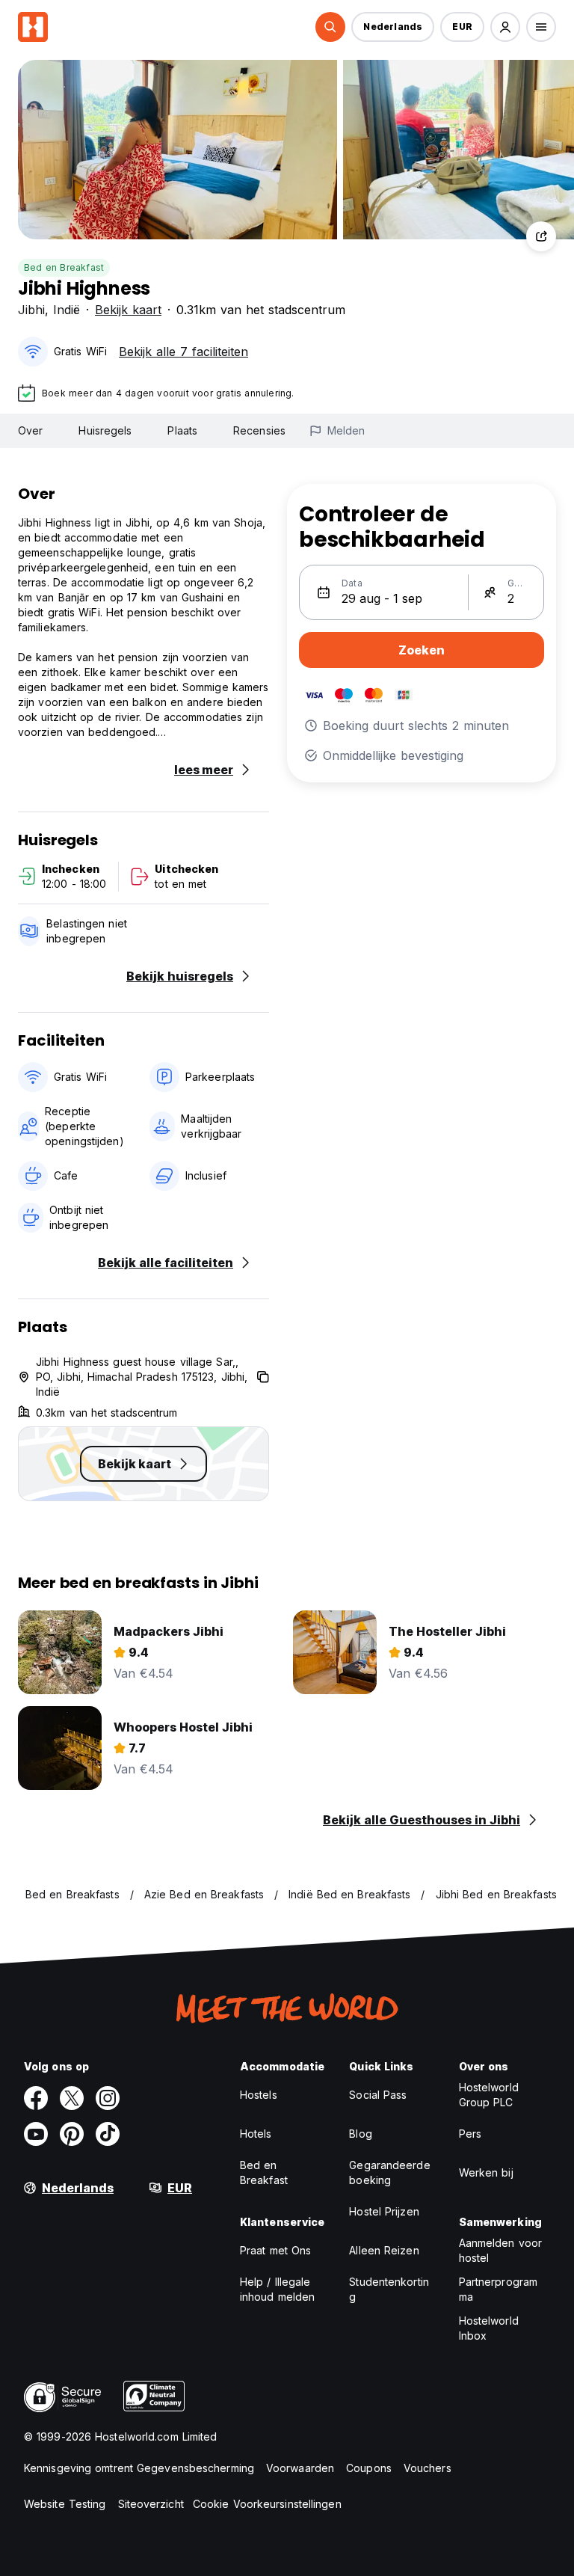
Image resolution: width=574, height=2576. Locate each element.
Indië (67, 310)
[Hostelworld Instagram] (108, 2098)
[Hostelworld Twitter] (72, 2098)
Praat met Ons (275, 2250)
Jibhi (31, 310)
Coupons (369, 2468)
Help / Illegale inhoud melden (277, 2289)
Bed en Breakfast (64, 267)
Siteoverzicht (151, 2504)
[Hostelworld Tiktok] (108, 2134)
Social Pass (378, 2095)
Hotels (256, 2134)
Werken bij (486, 2172)
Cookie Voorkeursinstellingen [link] (267, 2504)
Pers (470, 2134)
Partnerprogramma (498, 2289)
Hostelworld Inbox (489, 2328)
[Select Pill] (330, 27)
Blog (360, 2134)
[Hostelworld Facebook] (36, 2098)
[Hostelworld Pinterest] (72, 2134)
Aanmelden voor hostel (500, 2250)
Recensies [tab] (259, 430)
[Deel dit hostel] (541, 236)
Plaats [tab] (182, 430)
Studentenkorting (389, 2289)
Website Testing (65, 2504)
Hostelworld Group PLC (489, 2095)
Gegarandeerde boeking (389, 2172)
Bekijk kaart (128, 310)
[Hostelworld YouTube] (36, 2134)
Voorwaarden (300, 2468)
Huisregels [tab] (105, 430)
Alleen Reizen (384, 2250)
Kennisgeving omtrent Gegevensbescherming (139, 2468)
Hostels (259, 2095)
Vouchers (428, 2468)
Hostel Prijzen (384, 2211)
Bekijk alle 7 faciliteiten (183, 352)
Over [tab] (30, 430)
